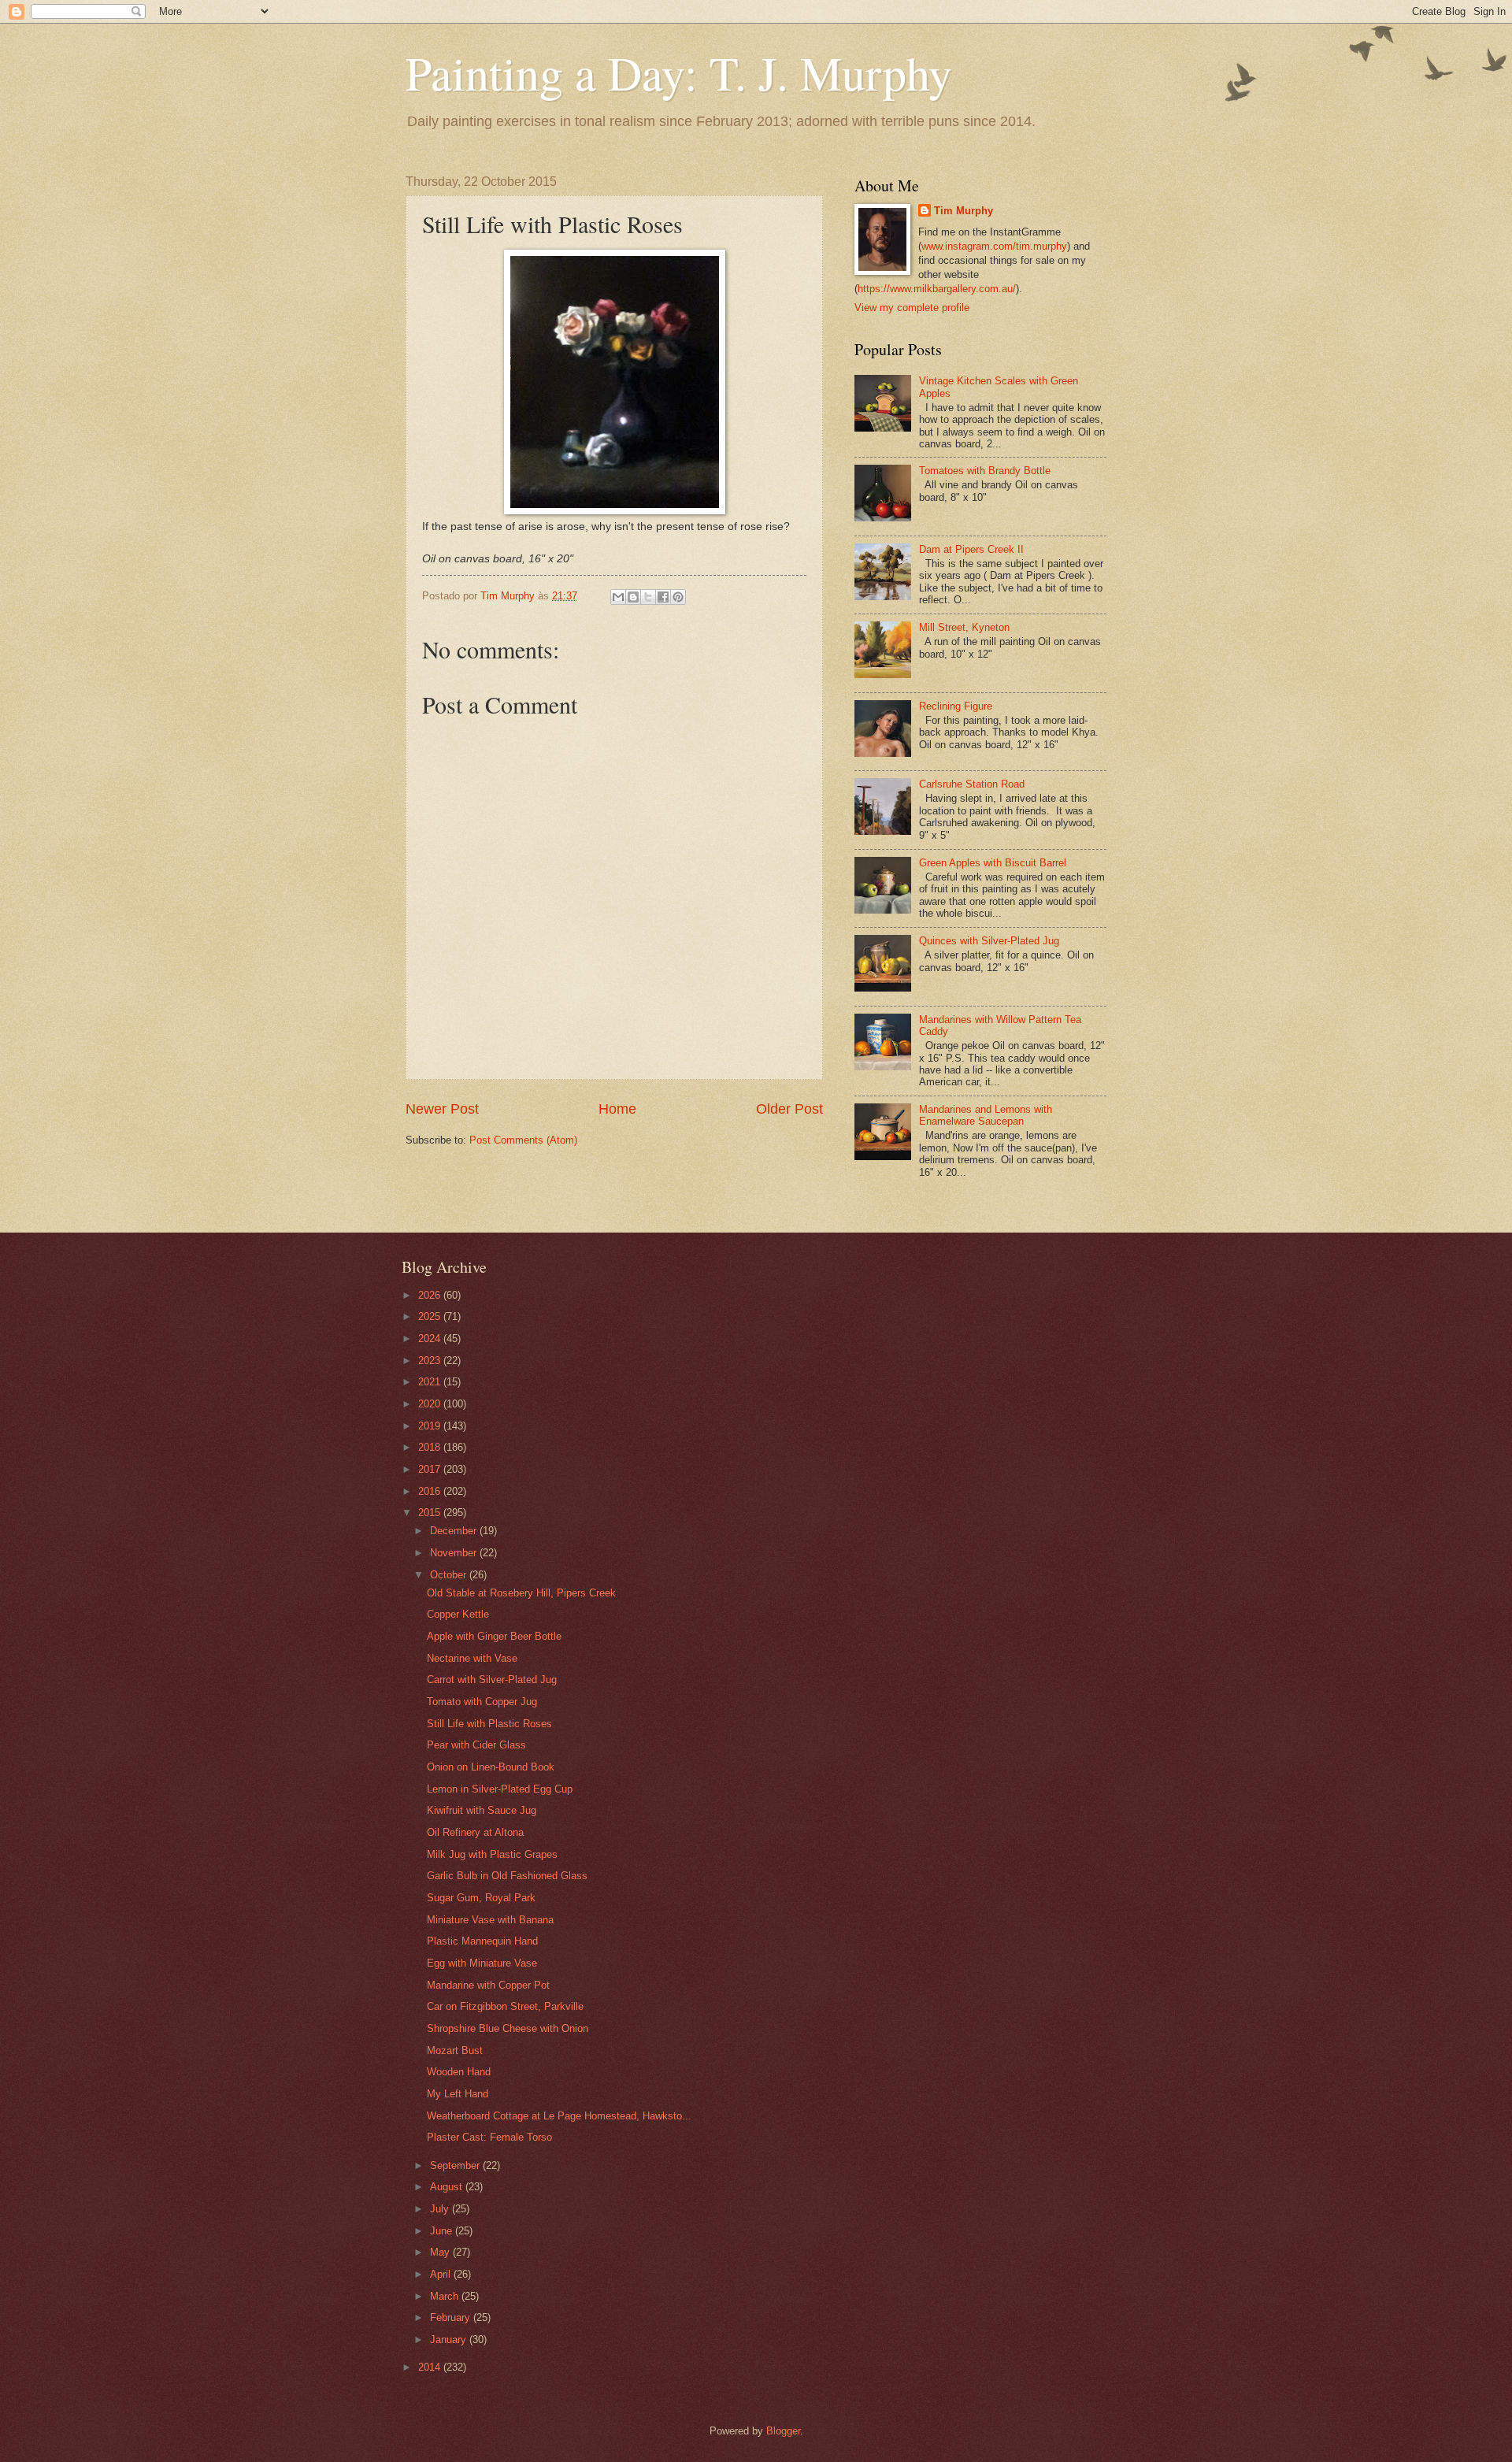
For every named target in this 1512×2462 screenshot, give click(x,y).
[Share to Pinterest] (678, 597)
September (456, 2165)
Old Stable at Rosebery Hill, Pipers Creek (521, 1593)
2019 (431, 1426)
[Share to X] (648, 597)
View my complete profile (912, 308)
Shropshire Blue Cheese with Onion (508, 2028)
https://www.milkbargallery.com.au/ (937, 289)
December (455, 1531)
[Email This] (618, 597)
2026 (431, 1295)
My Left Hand (458, 2094)
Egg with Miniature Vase (482, 1963)
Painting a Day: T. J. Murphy (679, 72)
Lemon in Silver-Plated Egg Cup (500, 1789)
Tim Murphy (964, 211)
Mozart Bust (455, 2050)
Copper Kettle (458, 1614)
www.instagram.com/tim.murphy (994, 246)
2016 (431, 1491)
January (450, 2340)
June (443, 2231)
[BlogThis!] (633, 597)
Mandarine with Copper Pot (488, 1985)
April (442, 2274)
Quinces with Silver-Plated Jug (989, 941)
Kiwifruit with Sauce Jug (482, 1810)
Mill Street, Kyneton (964, 627)
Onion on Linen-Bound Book (491, 1767)
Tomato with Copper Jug (482, 1702)
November (455, 1553)
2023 (431, 1361)
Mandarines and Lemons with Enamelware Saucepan (986, 1115)
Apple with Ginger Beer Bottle (494, 1636)
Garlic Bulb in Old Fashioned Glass (507, 1876)
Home (617, 1109)
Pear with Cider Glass (476, 1745)
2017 (431, 1469)
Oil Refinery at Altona (475, 1832)
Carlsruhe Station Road (972, 784)
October (450, 1575)
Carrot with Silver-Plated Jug (492, 1680)
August (448, 2187)
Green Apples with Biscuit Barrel (993, 863)
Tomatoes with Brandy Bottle (985, 471)
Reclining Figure (956, 706)
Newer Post (442, 1109)
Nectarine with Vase (472, 1658)
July (441, 2209)
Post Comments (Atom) (523, 1140)
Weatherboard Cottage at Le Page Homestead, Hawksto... (559, 2116)
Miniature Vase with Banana (490, 1920)
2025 (431, 1316)
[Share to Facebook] (663, 597)
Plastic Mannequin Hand (482, 1941)
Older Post (789, 1109)
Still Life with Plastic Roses (489, 1724)
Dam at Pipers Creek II (971, 549)
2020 (431, 1404)
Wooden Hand (459, 2072)
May (441, 2252)
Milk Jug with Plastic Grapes (492, 1854)
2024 (431, 1339)
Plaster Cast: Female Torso (489, 2137)
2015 (431, 1513)
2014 (431, 2367)
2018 (431, 1447)
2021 (431, 1382)
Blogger (783, 2431)
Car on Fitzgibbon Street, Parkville (505, 2006)
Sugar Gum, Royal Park (481, 1898)
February (452, 2317)
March (446, 2296)
